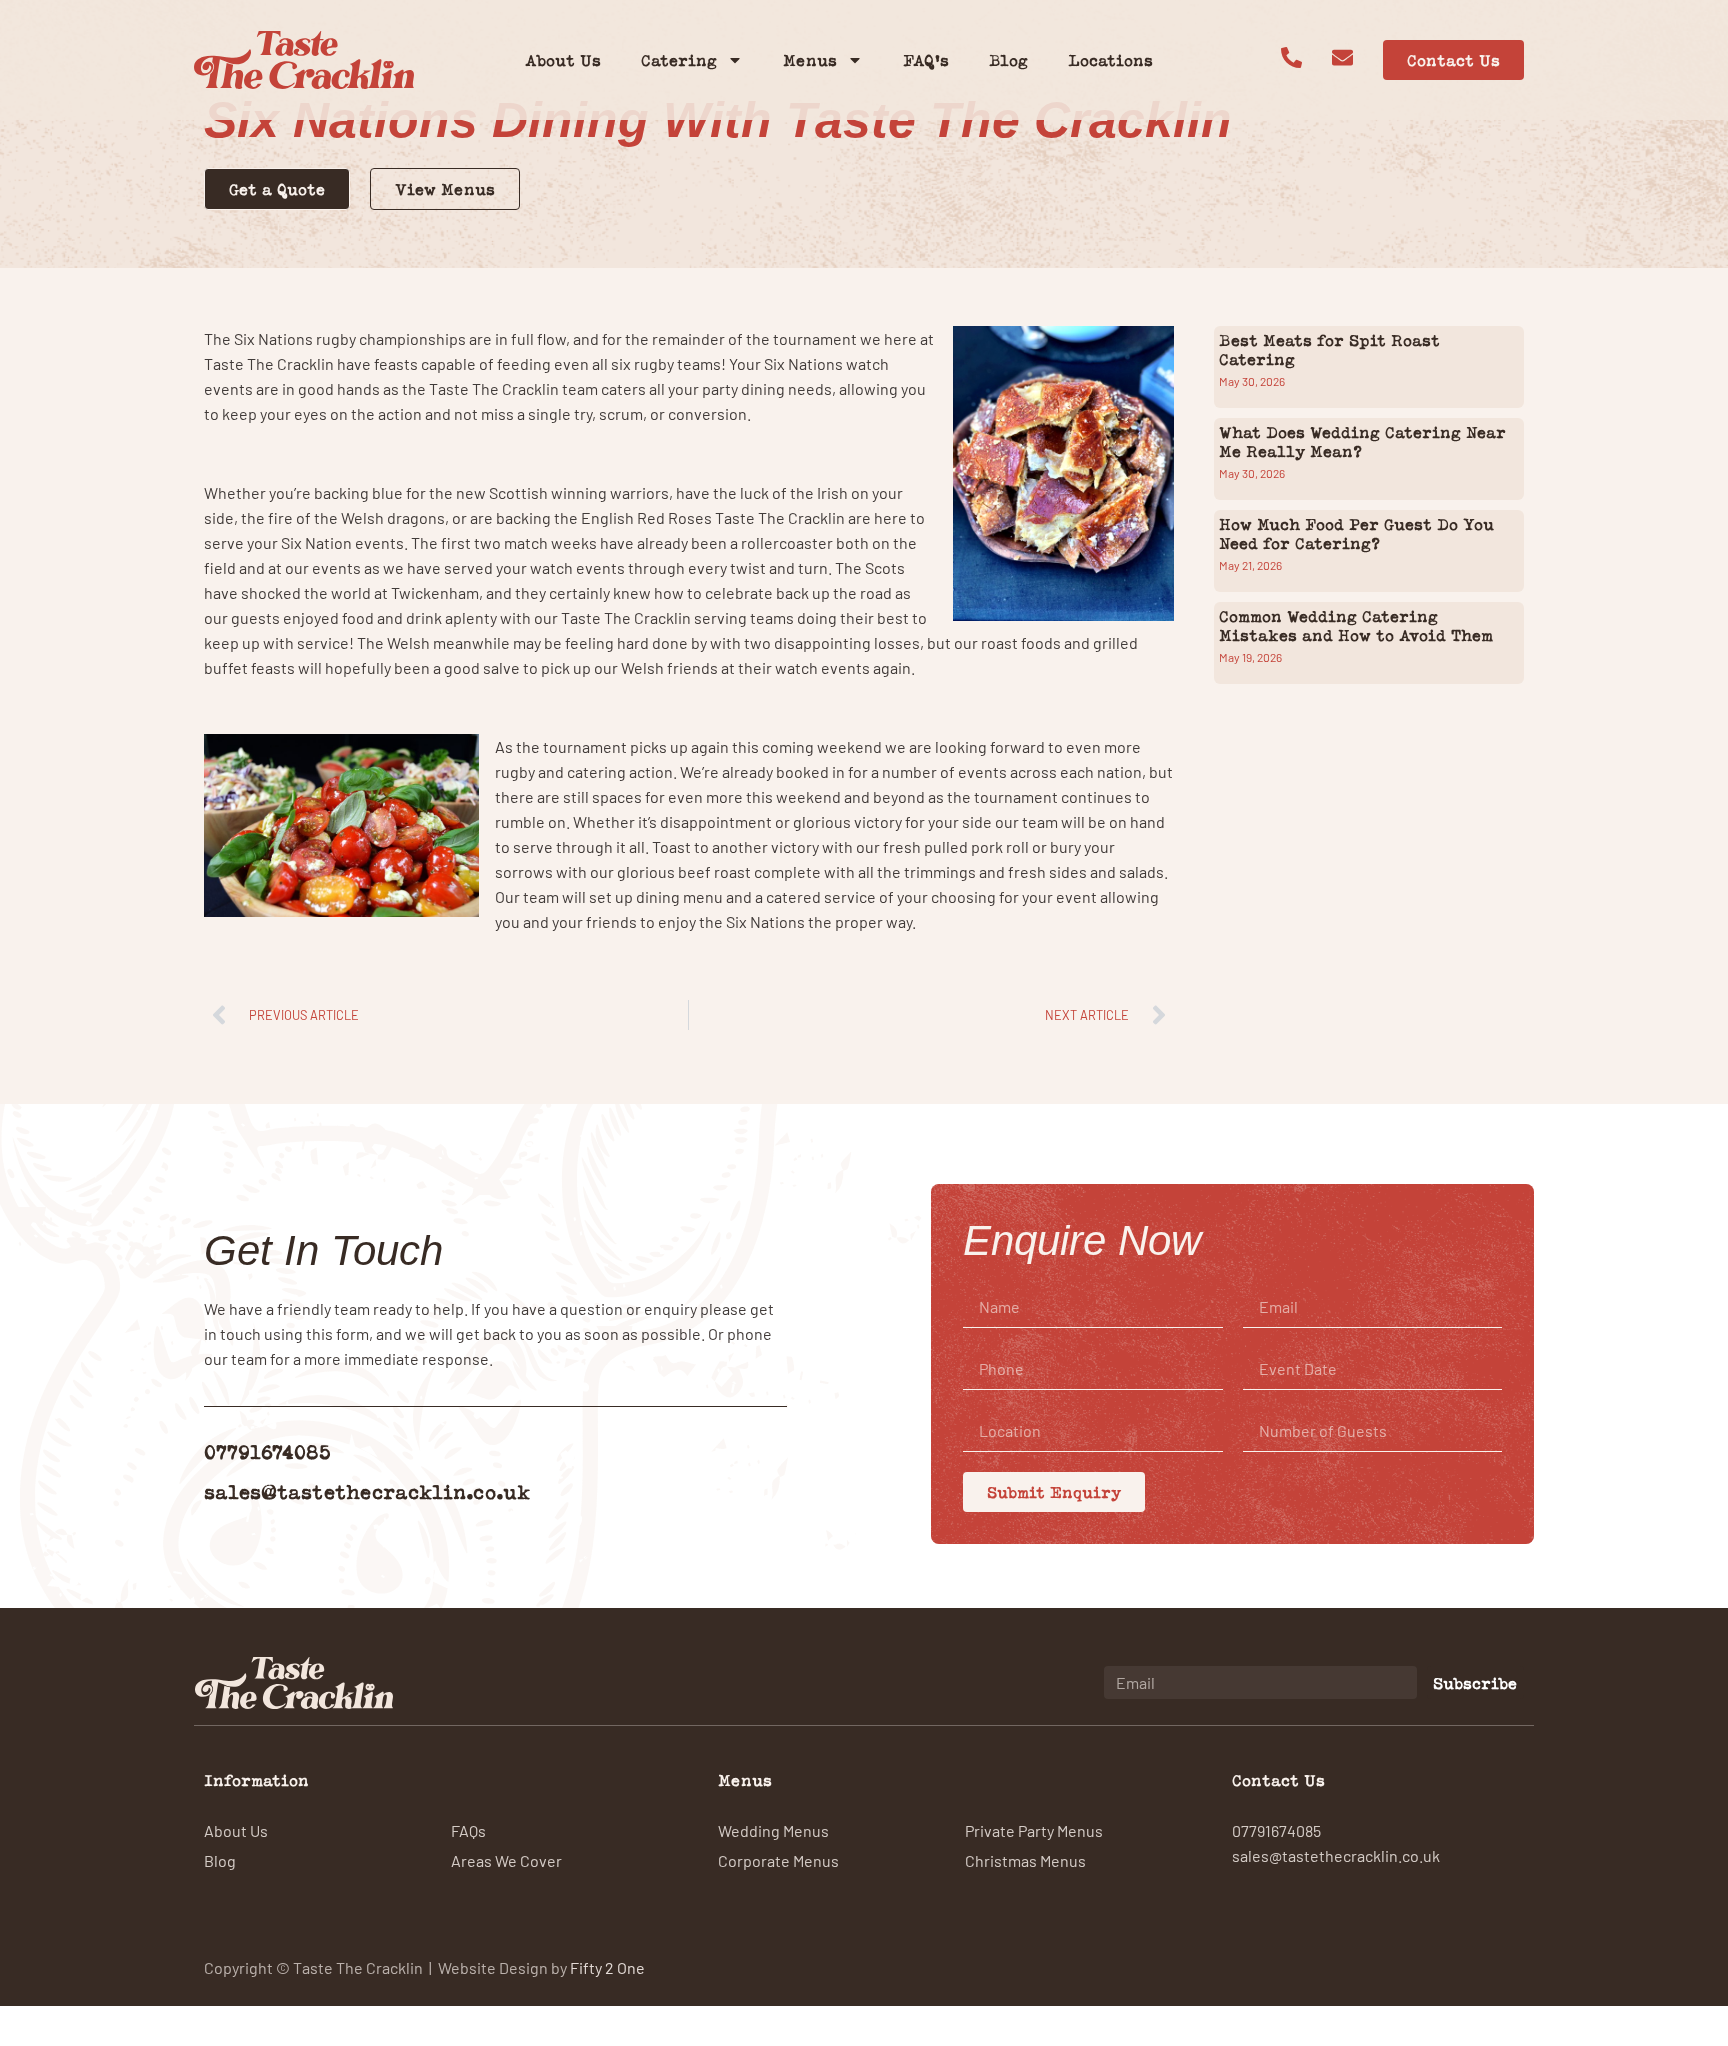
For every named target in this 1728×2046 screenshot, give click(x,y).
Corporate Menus (778, 1860)
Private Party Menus (1034, 1830)
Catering (679, 60)
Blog (1008, 60)
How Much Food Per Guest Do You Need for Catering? (1356, 533)
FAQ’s (926, 60)
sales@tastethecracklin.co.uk (367, 1491)
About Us (563, 60)
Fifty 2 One (607, 1967)
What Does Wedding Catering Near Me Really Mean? (1362, 441)
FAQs (468, 1830)
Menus (810, 60)
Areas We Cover (506, 1860)
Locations (1110, 60)
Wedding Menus (773, 1830)
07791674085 (267, 1451)
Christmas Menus (1025, 1860)
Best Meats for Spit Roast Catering (1329, 349)
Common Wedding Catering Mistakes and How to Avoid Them (1356, 625)
